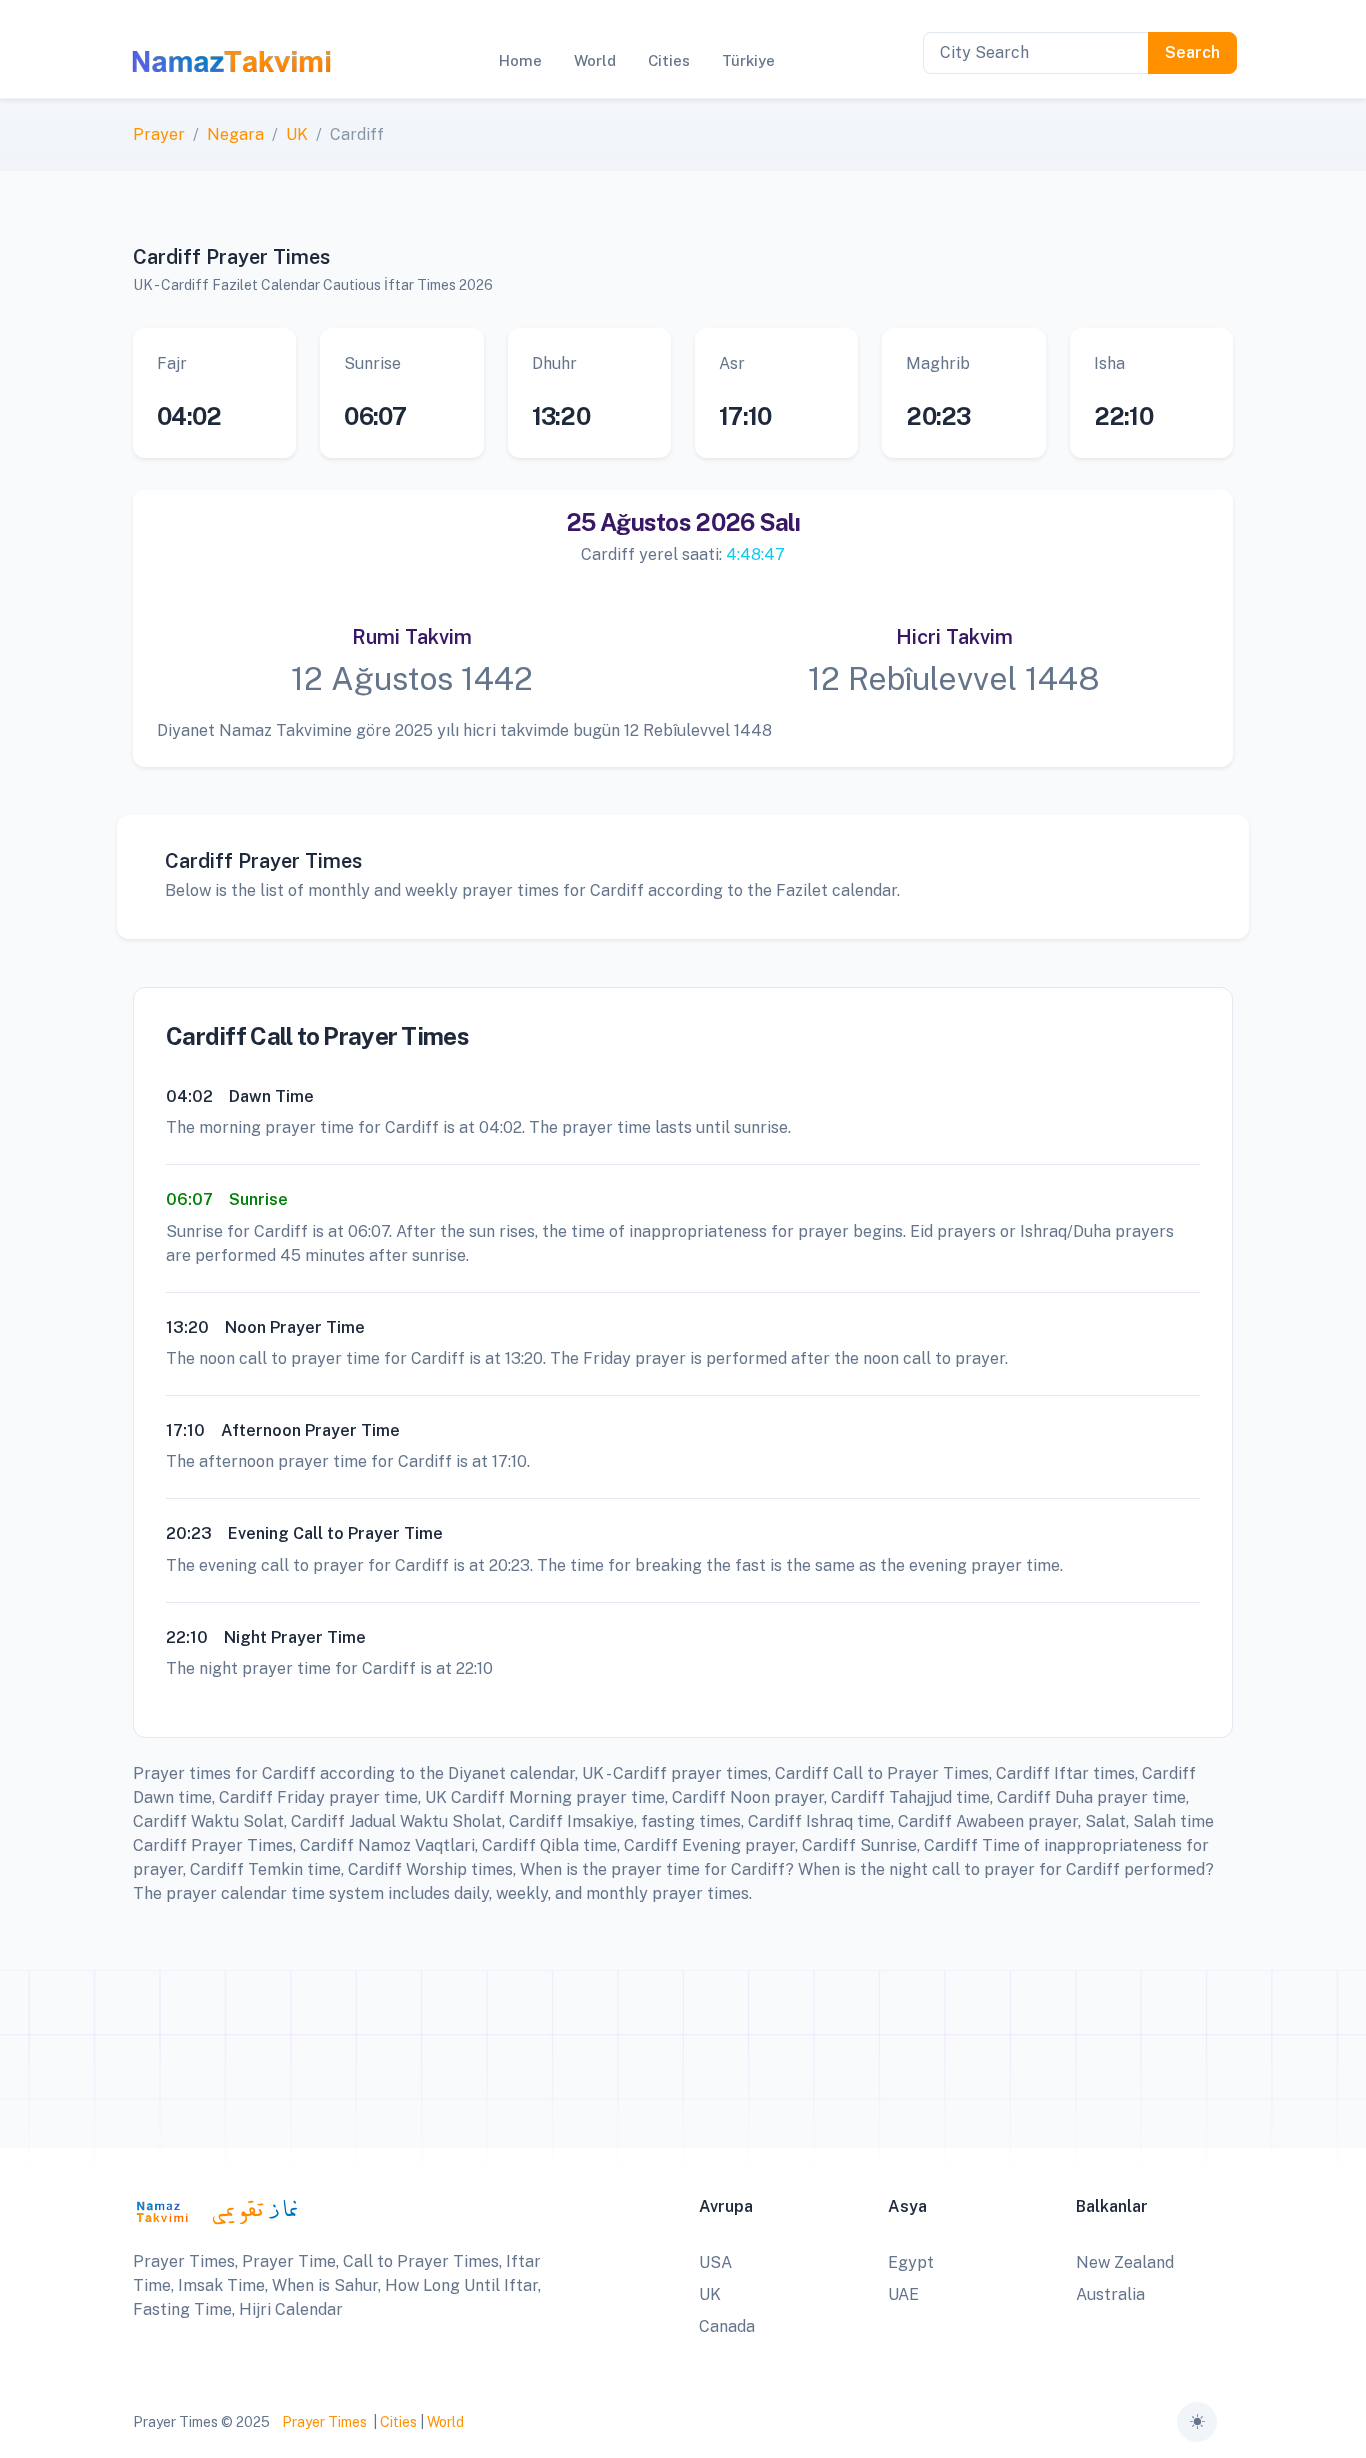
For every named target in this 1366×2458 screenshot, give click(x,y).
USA (715, 2262)
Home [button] (520, 60)
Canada (727, 2326)
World (445, 2422)
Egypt (911, 2262)
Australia (1110, 2294)
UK (297, 134)
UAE (903, 2294)
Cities (398, 2422)
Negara (235, 134)
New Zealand (1125, 2262)
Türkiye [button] (748, 60)
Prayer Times (324, 2422)
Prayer (159, 134)
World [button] (595, 60)
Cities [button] (669, 60)
